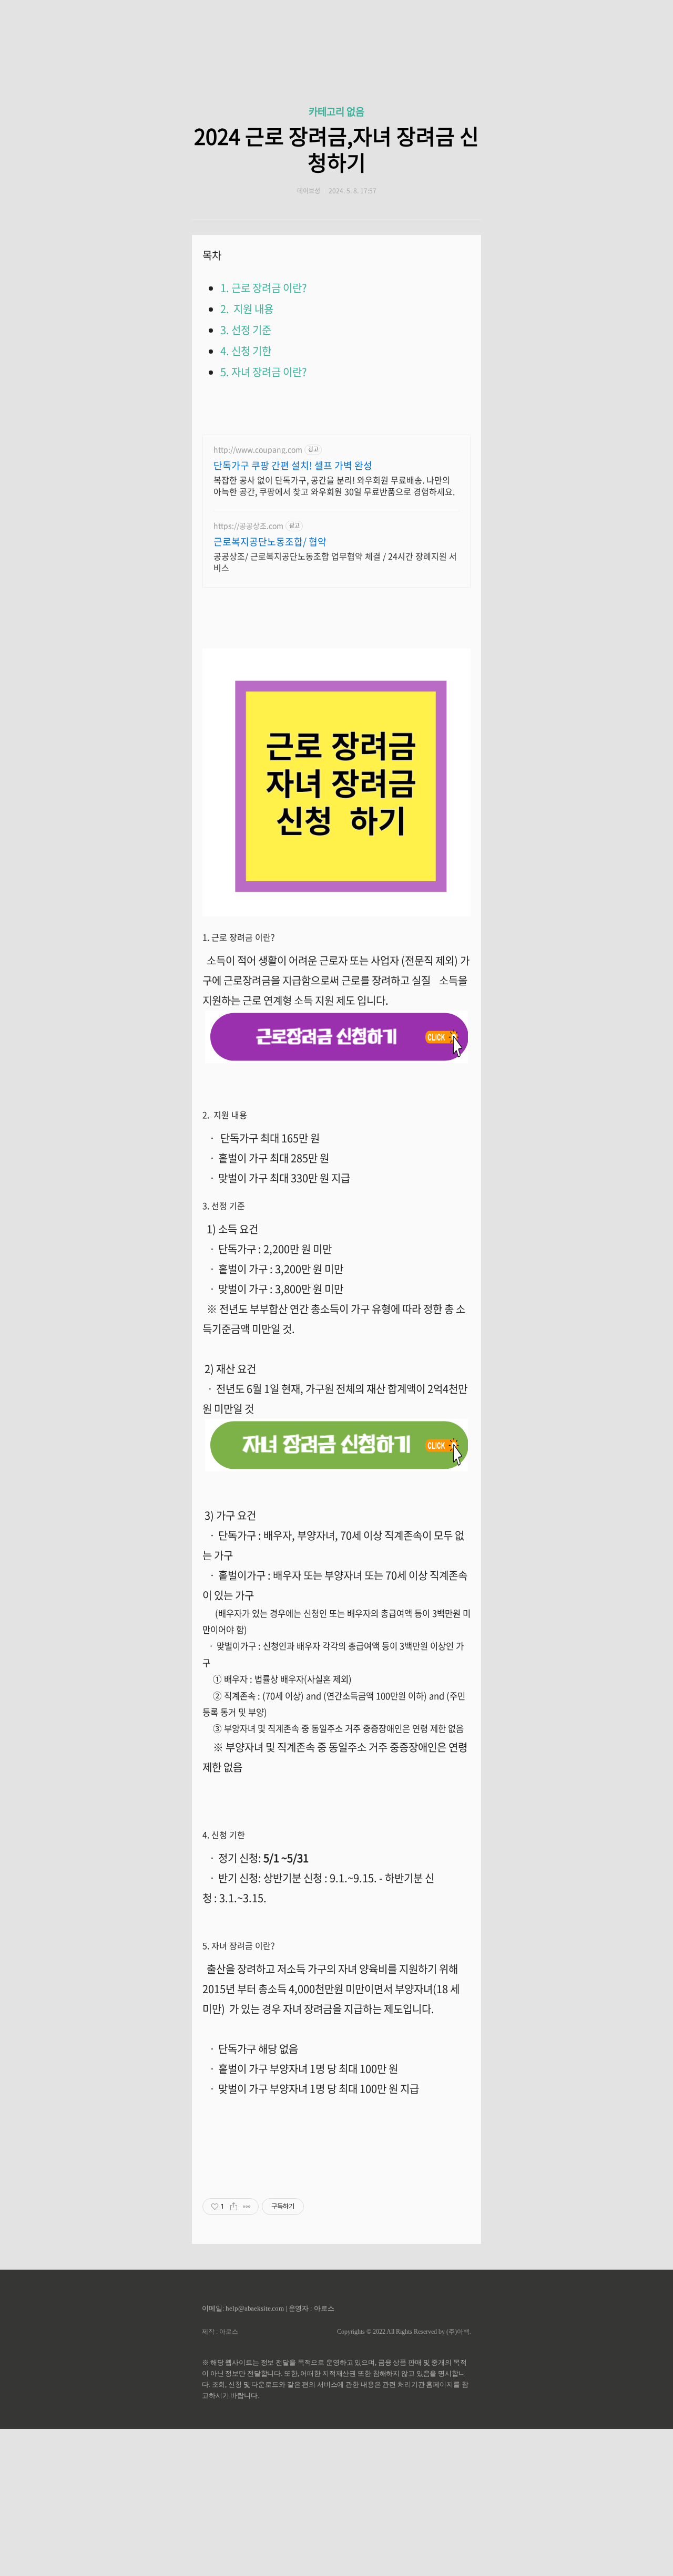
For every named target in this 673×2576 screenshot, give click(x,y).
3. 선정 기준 (246, 330)
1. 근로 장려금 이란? (263, 288)
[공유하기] (234, 2207)
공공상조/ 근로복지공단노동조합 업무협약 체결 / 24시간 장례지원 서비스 (335, 561)
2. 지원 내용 (247, 309)
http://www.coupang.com (258, 450)
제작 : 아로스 (220, 2332)
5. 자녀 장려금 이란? (266, 372)
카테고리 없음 (336, 111)
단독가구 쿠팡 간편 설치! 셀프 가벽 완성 (293, 466)
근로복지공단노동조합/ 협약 (270, 542)
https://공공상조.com (248, 526)
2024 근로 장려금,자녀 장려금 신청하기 (336, 149)
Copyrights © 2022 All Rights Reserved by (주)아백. (404, 2332)
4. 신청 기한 (246, 351)
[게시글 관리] (247, 2207)
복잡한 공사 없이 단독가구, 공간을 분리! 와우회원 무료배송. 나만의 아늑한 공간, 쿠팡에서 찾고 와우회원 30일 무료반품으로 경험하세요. (334, 485)
